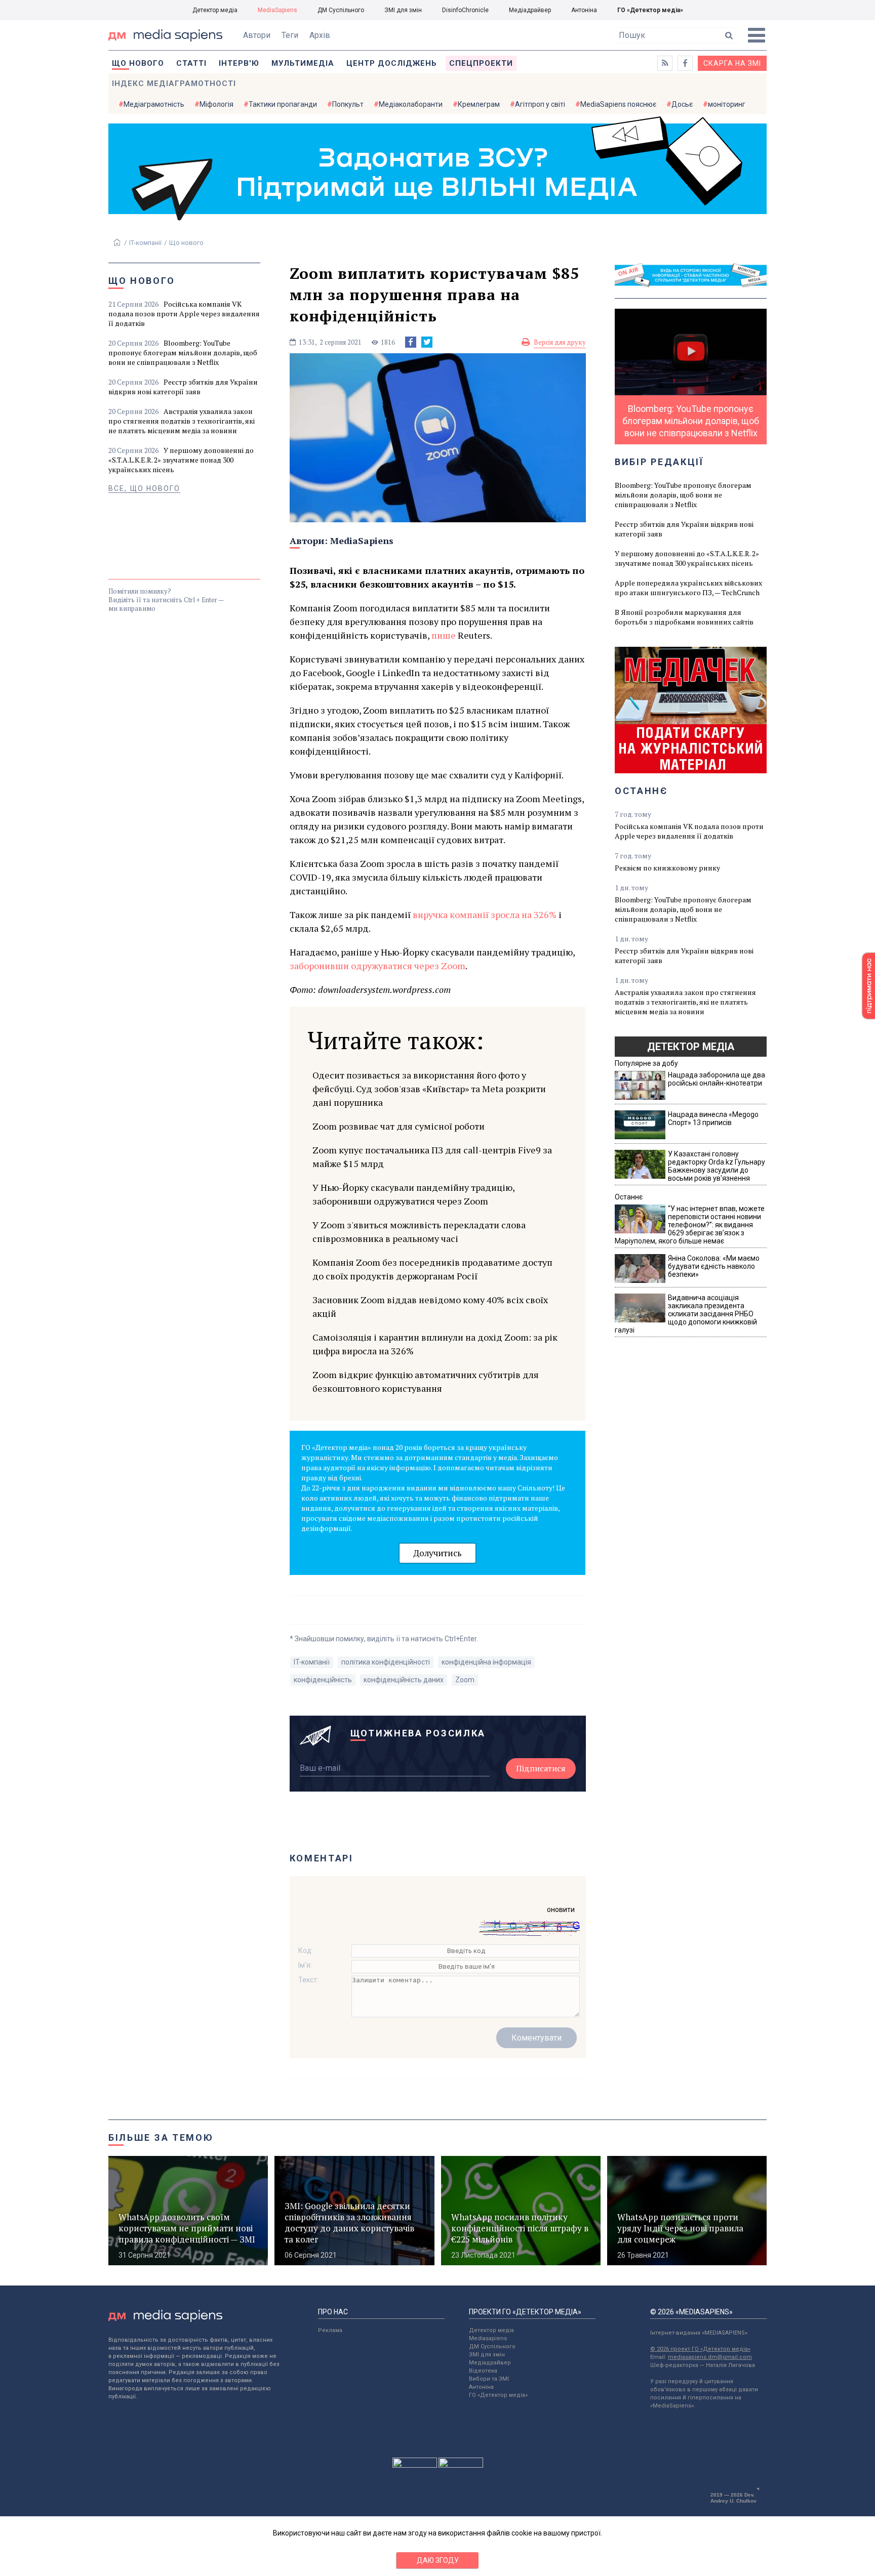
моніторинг (727, 104)
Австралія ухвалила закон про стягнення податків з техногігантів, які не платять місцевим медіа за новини (182, 421)
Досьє (682, 104)
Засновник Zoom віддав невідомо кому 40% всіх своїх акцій (430, 1306)
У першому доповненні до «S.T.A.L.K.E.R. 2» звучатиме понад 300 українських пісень (181, 460)
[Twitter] (427, 342)
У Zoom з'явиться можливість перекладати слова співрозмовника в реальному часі (419, 1232)
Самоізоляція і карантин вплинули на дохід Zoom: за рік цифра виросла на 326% (435, 1344)
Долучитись (437, 1553)
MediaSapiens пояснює (618, 104)
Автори (257, 35)
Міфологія (216, 104)
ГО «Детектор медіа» (650, 10)
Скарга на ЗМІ (732, 63)
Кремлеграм (479, 104)
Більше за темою (161, 2137)
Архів (320, 35)
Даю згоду (438, 2560)
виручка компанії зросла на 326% (485, 915)
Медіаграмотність (154, 104)
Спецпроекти (481, 63)
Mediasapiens (488, 2338)
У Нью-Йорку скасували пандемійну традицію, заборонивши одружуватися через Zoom (413, 1194)
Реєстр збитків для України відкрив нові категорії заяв (183, 387)
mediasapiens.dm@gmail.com (710, 2357)
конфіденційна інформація (486, 1662)
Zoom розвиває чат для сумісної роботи (399, 1126)
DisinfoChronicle (465, 10)
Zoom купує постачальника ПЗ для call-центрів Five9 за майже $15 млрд (432, 1157)
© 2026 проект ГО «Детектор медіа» (700, 2349)
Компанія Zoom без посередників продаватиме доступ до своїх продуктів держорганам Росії (432, 1269)
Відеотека (483, 2371)
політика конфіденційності (386, 1662)
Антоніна (584, 10)
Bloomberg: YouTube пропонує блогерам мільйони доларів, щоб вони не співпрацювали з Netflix (183, 352)
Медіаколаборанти (411, 104)
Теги (290, 35)
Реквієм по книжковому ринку (667, 868)
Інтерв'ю (239, 63)
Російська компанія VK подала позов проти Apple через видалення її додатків (184, 314)
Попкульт (348, 104)
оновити (561, 1909)
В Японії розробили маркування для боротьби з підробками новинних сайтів (684, 617)
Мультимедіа (303, 63)
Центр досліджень (392, 63)
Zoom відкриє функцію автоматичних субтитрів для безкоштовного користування (426, 1381)
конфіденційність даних (404, 1680)
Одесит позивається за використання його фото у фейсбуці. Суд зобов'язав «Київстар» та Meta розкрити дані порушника (429, 1089)
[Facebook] (411, 342)
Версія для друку (560, 342)
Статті (191, 63)
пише (444, 635)
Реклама (330, 2330)
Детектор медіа (215, 10)
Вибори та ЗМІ (489, 2379)
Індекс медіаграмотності (174, 84)
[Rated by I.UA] (415, 2465)
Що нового (138, 63)
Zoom (465, 1680)
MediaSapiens (277, 10)
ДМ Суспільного (341, 10)
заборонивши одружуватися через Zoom (377, 966)
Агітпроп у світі (540, 104)
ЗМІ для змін (403, 10)
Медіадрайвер (530, 10)
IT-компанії (145, 243)
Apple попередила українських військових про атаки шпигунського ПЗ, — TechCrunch (688, 588)
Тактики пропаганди (283, 104)
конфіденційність (323, 1680)
